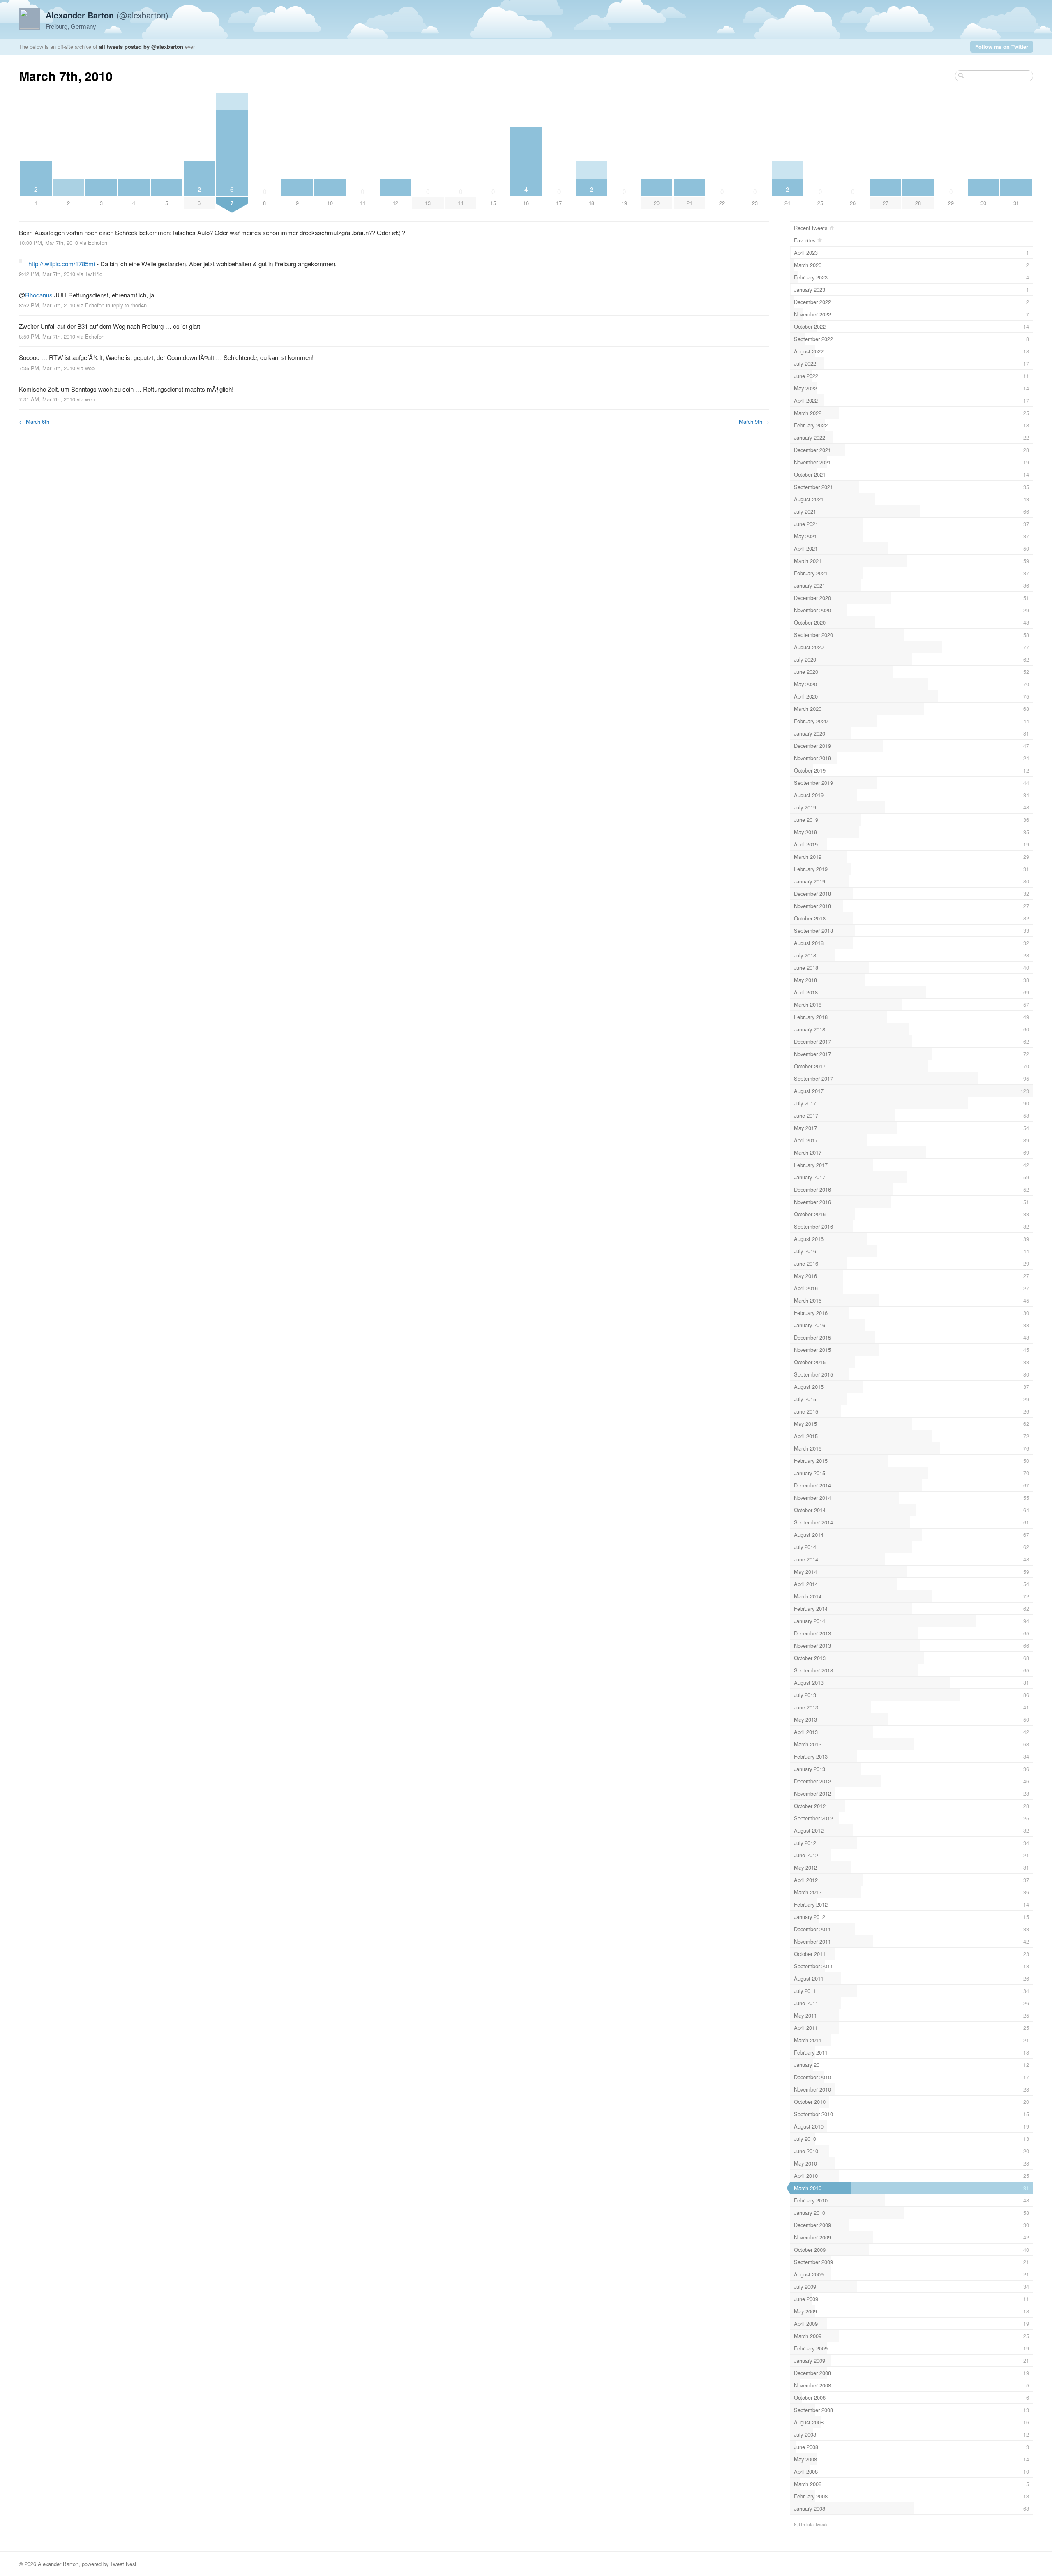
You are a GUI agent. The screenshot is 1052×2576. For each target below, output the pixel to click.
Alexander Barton (58, 2564)
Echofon (98, 243)
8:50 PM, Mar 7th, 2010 (47, 336)
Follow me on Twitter (1002, 47)
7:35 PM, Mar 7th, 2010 (47, 368)
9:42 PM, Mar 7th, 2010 (47, 274)
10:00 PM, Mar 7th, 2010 (48, 243)
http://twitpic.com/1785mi (62, 264)
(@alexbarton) (107, 15)
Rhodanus (39, 295)
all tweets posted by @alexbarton (141, 47)
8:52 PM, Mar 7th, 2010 (47, 305)
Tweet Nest (123, 2564)
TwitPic (93, 274)
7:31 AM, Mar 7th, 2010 (47, 399)
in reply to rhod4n (126, 305)
